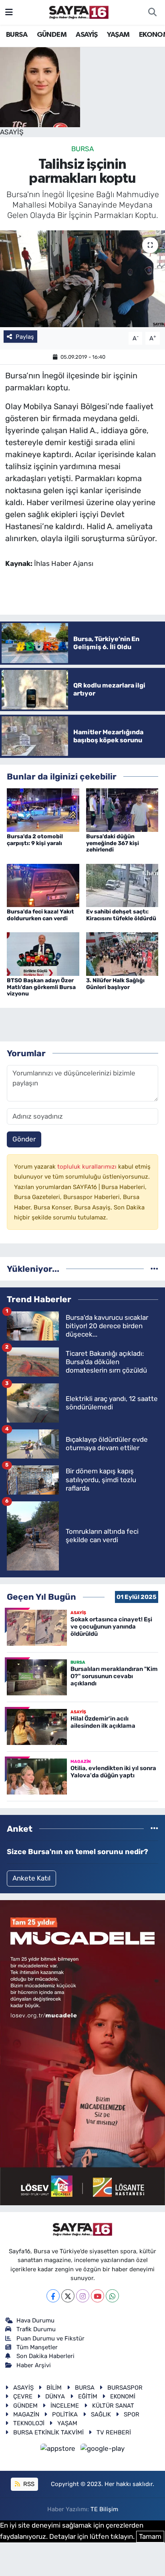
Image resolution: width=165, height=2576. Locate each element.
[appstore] (59, 2450)
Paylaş (25, 337)
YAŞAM (118, 35)
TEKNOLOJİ (29, 2423)
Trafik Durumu (36, 2329)
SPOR (132, 2414)
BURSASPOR (125, 2388)
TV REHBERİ (114, 2432)
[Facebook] (53, 2296)
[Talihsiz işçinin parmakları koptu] (82, 279)
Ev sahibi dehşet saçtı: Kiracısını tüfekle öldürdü (121, 915)
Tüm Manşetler (37, 2347)
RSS (28, 2484)
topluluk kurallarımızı (88, 1167)
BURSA (17, 35)
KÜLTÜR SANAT (113, 2406)
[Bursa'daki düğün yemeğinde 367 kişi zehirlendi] (122, 809)
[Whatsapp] (112, 2296)
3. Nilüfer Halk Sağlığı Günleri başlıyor (115, 984)
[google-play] (103, 2450)
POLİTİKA (65, 2414)
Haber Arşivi (34, 2365)
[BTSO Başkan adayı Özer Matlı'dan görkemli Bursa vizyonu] (43, 953)
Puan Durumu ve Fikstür (50, 2338)
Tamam (150, 2536)
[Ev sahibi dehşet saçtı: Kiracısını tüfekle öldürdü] (122, 885)
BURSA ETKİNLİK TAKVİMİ (48, 2432)
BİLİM (54, 2388)
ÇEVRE (23, 2396)
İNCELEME (65, 2406)
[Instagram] (83, 2296)
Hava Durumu (35, 2320)
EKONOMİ (123, 2396)
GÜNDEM (52, 35)
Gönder (24, 1139)
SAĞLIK (101, 2414)
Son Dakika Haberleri (45, 2356)
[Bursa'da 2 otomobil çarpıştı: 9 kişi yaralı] (43, 809)
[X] (68, 2296)
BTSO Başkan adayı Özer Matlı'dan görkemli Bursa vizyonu (41, 987)
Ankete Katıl (31, 1878)
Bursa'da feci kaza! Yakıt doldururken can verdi (40, 915)
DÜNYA (55, 2396)
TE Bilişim (104, 2509)
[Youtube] (98, 2296)
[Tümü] (154, 1269)
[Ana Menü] (9, 12)
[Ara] (152, 12)
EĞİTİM (88, 2396)
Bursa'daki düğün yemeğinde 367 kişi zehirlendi (113, 843)
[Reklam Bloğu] (82, 2052)
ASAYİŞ (87, 35)
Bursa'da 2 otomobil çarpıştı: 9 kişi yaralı (35, 840)
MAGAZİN (26, 2414)
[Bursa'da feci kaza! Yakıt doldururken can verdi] (43, 885)
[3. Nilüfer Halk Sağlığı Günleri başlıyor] (122, 953)
